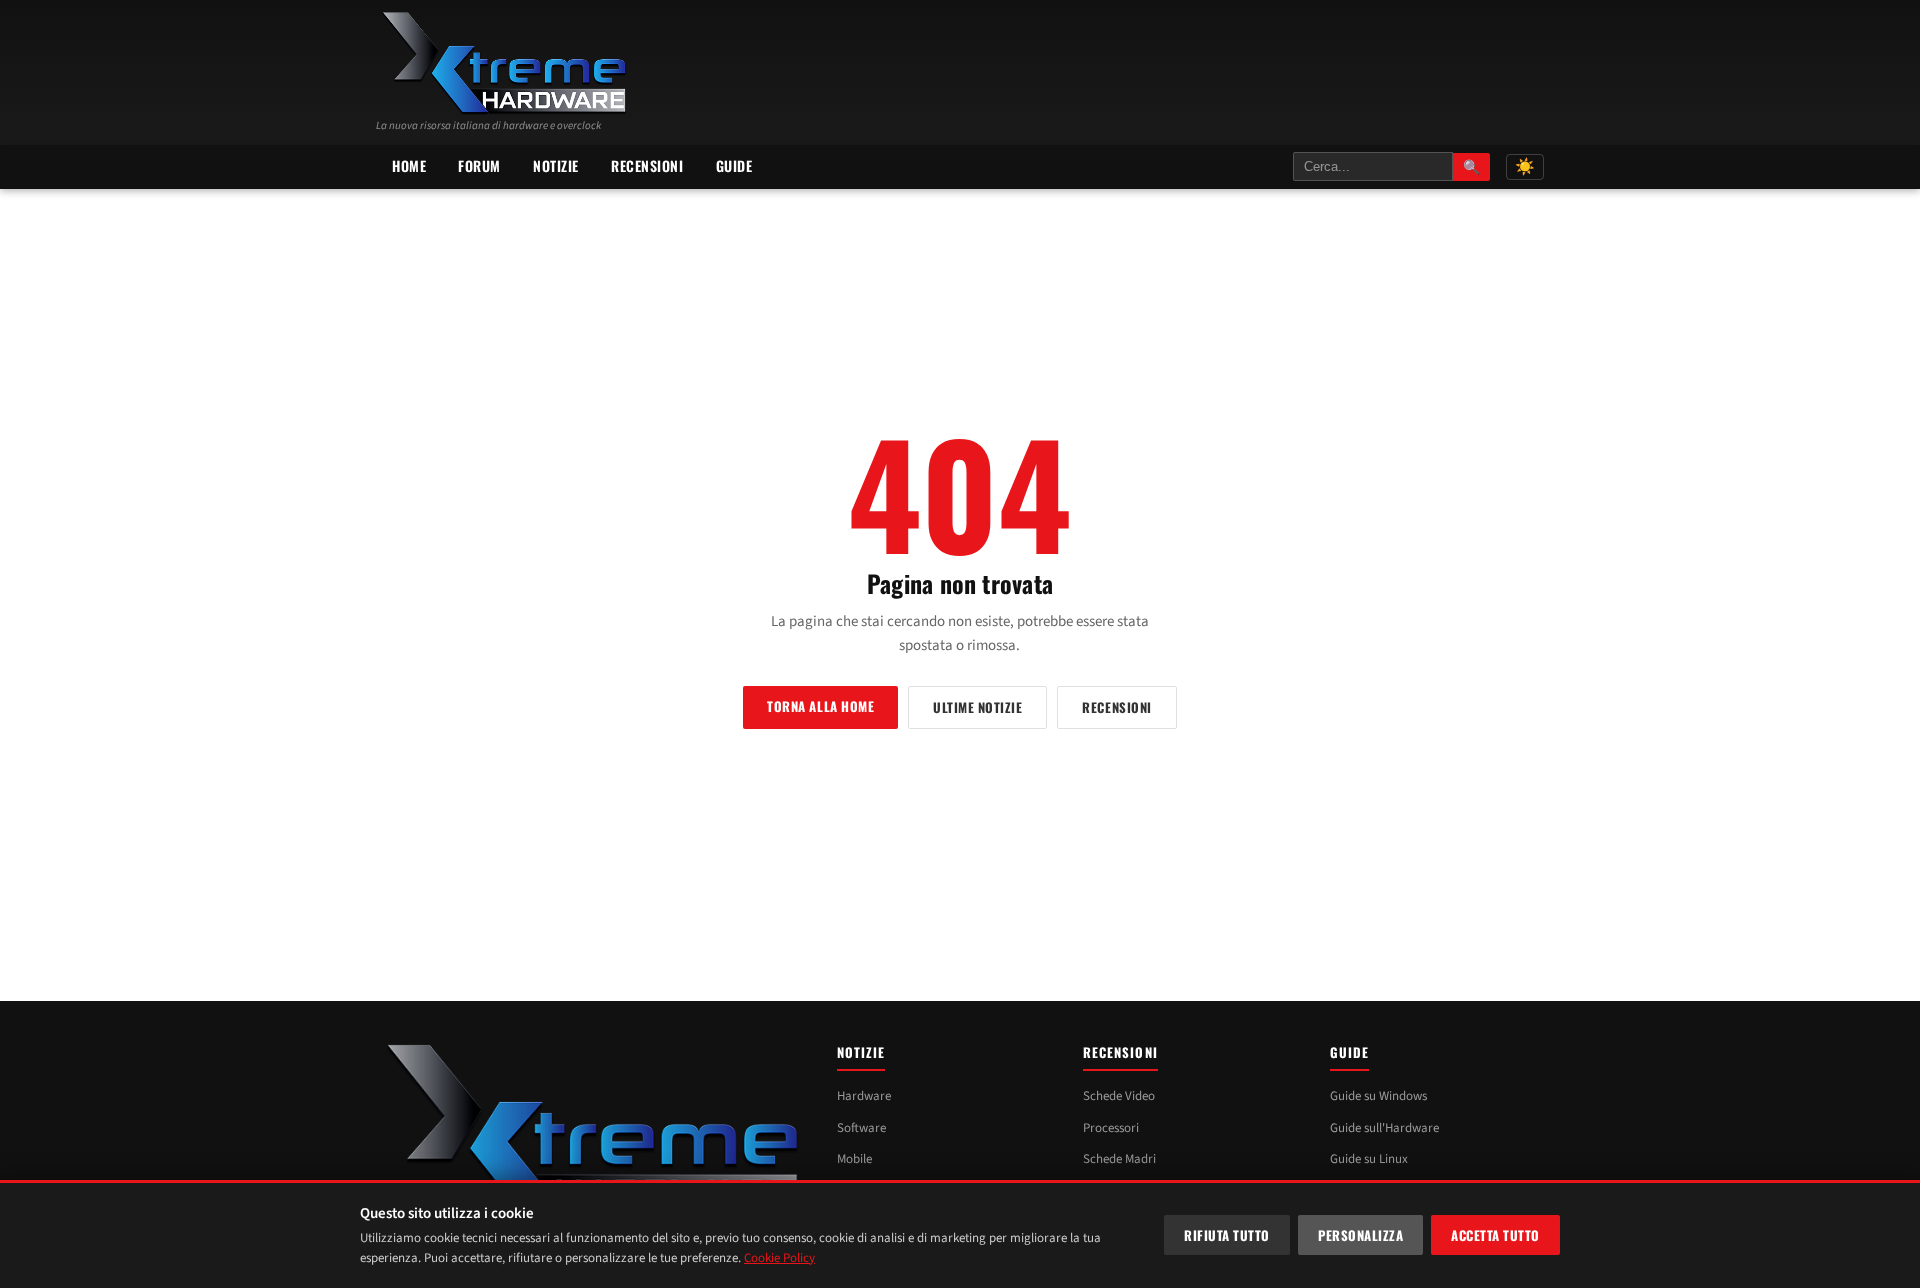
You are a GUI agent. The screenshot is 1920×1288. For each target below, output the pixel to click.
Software (861, 1128)
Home (409, 165)
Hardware (864, 1096)
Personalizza (1360, 1235)
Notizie (556, 165)
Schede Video (1119, 1096)
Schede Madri (1119, 1159)
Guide (734, 165)
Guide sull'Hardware (1384, 1128)
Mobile (854, 1159)
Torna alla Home (820, 706)
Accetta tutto (1495, 1235)
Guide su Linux (1369, 1159)
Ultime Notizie (977, 707)
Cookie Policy (779, 1258)
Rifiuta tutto (1227, 1235)
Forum (479, 165)
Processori (1111, 1128)
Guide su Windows (1378, 1096)
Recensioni (647, 165)
